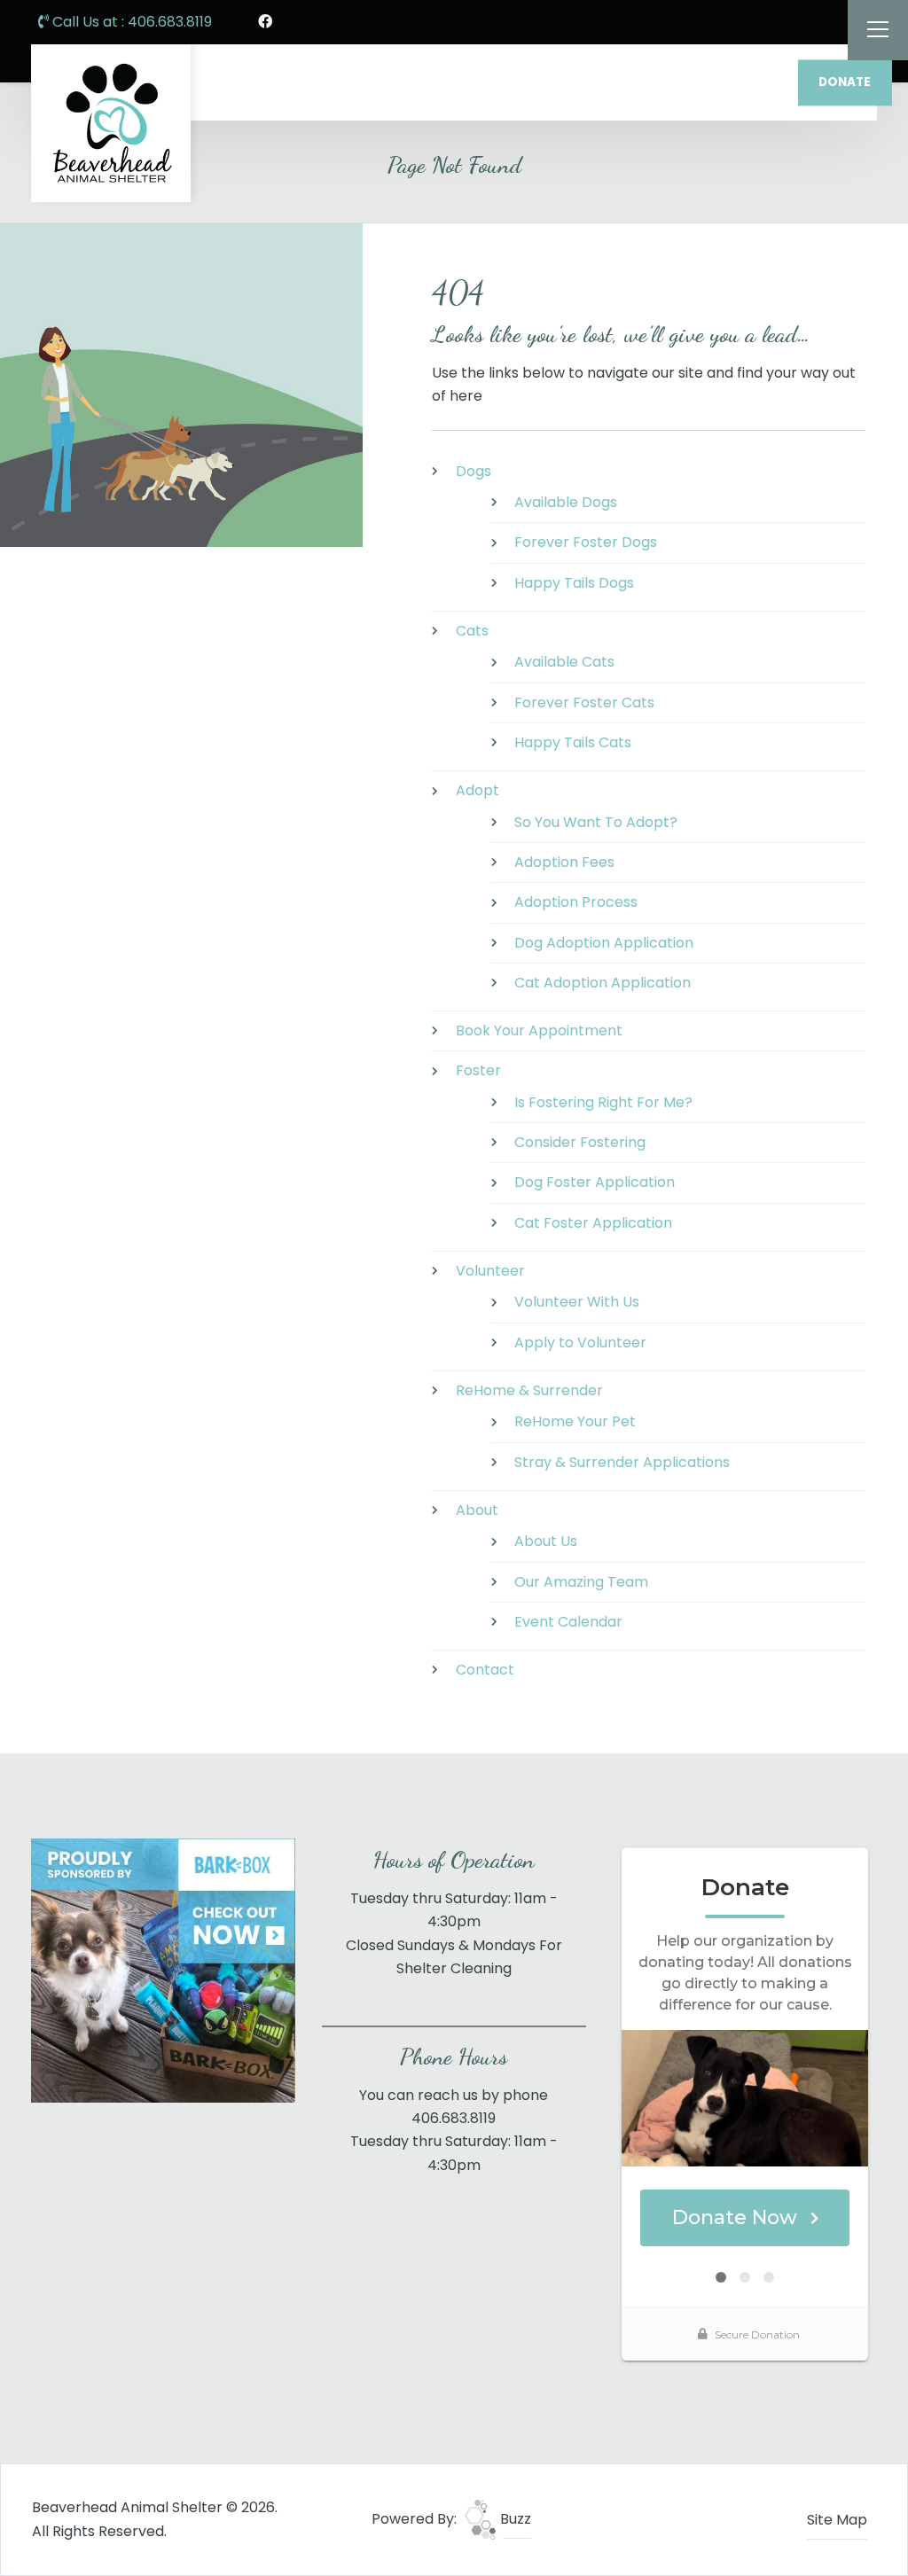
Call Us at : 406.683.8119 (130, 22)
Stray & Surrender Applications (622, 1462)
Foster (478, 1070)
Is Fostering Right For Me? (603, 1102)
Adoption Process (576, 902)
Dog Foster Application (595, 1182)
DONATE (845, 82)
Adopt (477, 790)
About (477, 1510)
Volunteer (490, 1271)
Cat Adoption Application (603, 983)
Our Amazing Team (581, 1582)
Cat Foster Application (593, 1223)
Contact (485, 1670)
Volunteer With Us (577, 1302)
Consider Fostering (580, 1142)
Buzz (514, 2519)
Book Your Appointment (539, 1030)
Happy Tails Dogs (574, 583)
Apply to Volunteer (580, 1343)
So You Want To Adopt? (596, 822)
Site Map (837, 2520)
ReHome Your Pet (575, 1421)
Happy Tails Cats (573, 742)
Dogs (474, 471)
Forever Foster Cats (584, 703)
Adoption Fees (564, 862)
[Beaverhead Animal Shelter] (111, 123)
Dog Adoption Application (604, 943)
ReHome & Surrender (529, 1390)
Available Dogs (566, 502)
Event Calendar (568, 1622)
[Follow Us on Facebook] (265, 22)
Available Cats (564, 662)
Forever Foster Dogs (586, 542)
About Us (546, 1541)
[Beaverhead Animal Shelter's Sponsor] (163, 1970)
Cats (472, 631)
